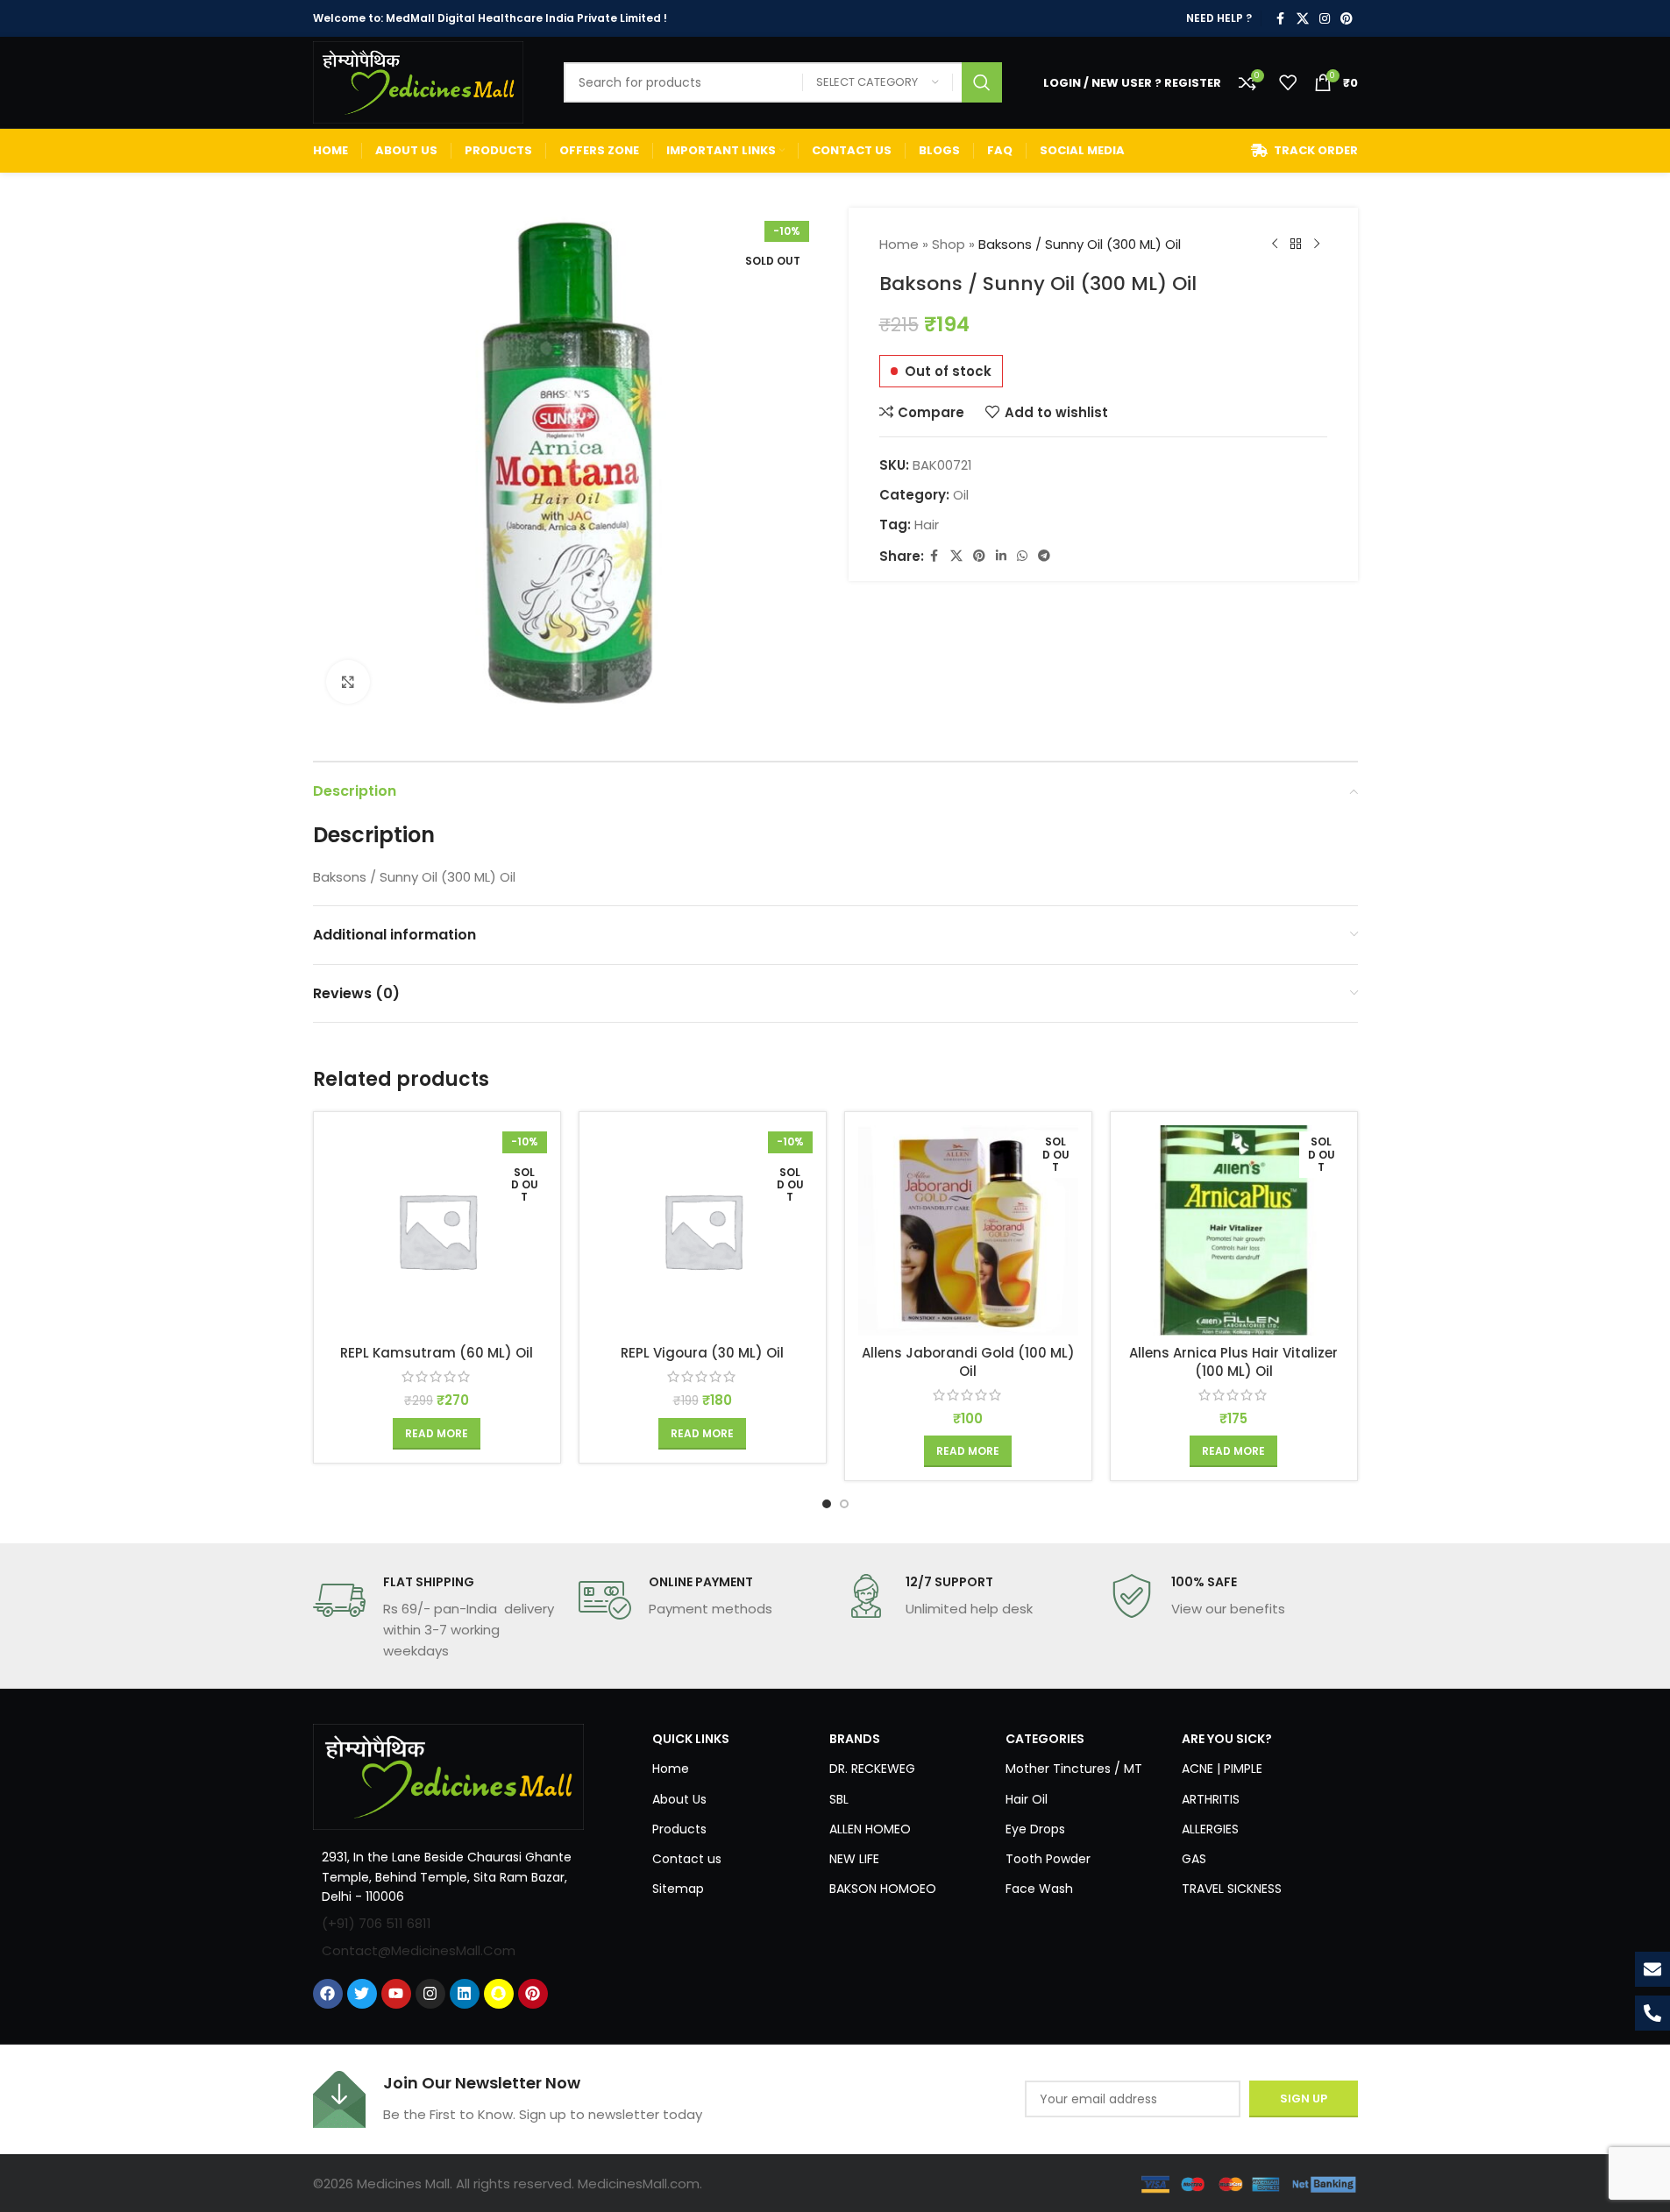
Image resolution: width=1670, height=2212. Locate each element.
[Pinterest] (533, 1994)
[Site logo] (418, 81)
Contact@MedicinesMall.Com (419, 1950)
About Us (679, 1799)
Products (679, 1829)
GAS (1194, 1859)
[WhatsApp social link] (1022, 556)
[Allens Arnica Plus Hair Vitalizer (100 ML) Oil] (1234, 1230)
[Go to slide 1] (827, 1504)
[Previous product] (1275, 245)
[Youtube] (396, 1994)
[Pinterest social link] (1347, 19)
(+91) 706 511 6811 (377, 1923)
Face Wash (1039, 1889)
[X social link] (1303, 19)
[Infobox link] (437, 1618)
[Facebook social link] (1281, 19)
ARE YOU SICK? (1227, 1739)
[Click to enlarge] (348, 682)
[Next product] (1317, 245)
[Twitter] (362, 1994)
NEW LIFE (854, 1859)
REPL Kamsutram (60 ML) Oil (437, 1353)
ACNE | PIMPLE (1222, 1769)
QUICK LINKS (691, 1739)
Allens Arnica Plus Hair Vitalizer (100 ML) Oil (1233, 1362)
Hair (927, 525)
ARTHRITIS (1211, 1799)
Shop (949, 244)
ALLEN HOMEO (870, 1829)
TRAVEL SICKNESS (1232, 1889)
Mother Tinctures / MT (1074, 1769)
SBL (839, 1799)
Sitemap (678, 1889)
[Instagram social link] (1325, 19)
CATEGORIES (1045, 1739)
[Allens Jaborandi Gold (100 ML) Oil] (968, 1230)
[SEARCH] (982, 82)
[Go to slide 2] (844, 1504)
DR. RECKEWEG (872, 1769)
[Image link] (449, 1776)
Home (899, 244)
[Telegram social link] (1044, 556)
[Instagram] (430, 1994)
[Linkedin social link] (1001, 556)
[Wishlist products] (1288, 82)
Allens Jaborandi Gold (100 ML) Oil (968, 1362)
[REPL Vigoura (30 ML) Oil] (703, 1230)
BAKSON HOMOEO (883, 1889)
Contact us (687, 1859)
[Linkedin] (465, 1994)
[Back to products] (1296, 245)
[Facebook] (328, 1994)
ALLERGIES (1210, 1829)
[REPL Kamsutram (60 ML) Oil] (437, 1230)
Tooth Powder (1048, 1859)
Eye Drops (1035, 1829)
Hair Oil (1027, 1799)
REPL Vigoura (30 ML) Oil (702, 1353)
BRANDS (855, 1739)
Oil (961, 495)
